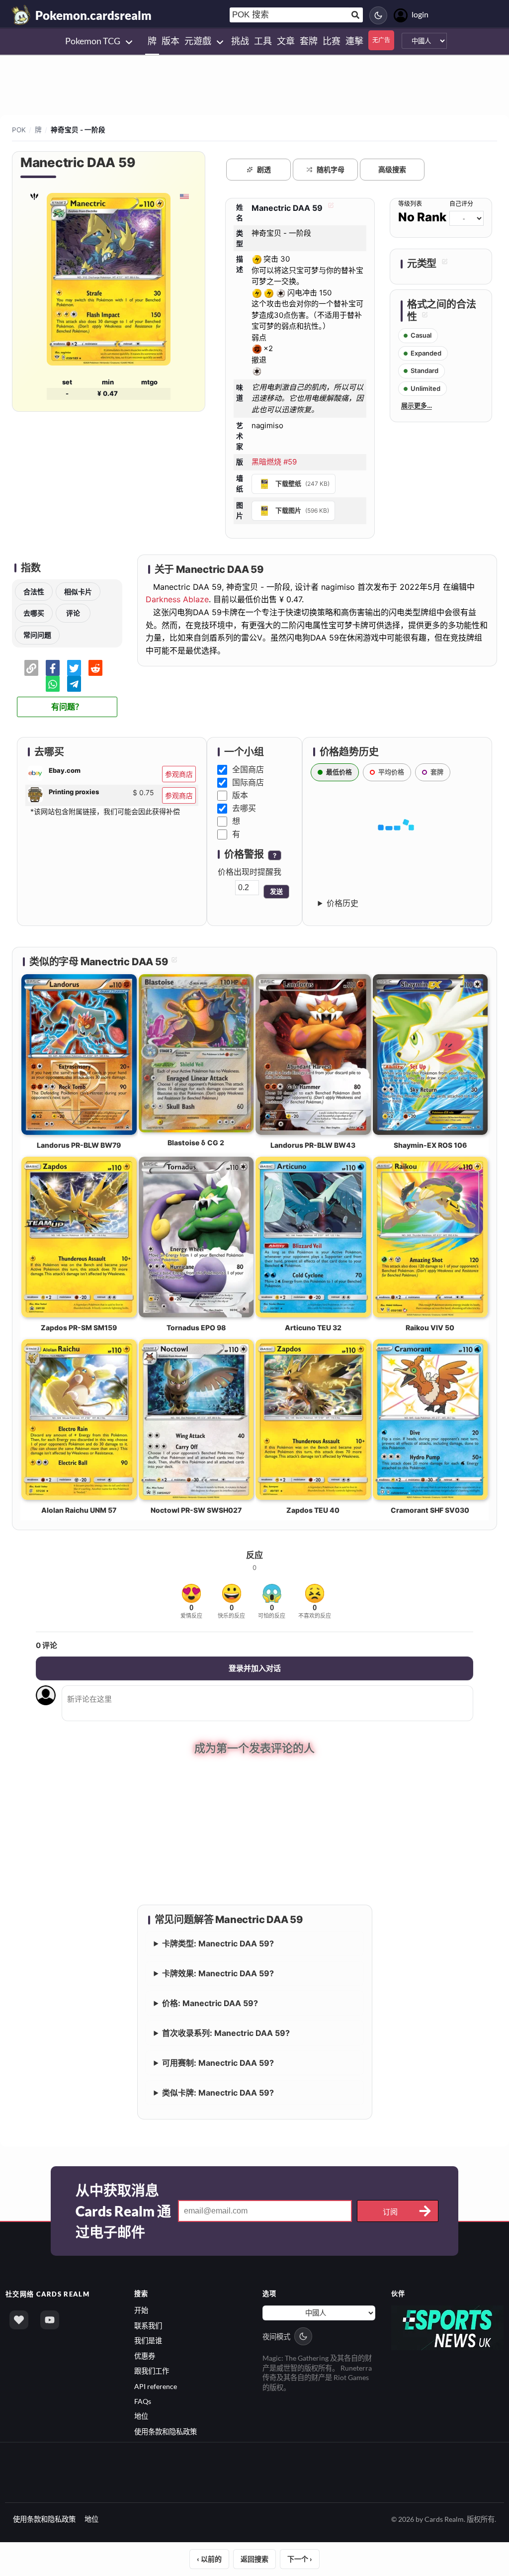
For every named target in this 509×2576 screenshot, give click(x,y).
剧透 (264, 169)
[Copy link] (31, 668)
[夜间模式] (378, 15)
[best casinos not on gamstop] (448, 2327)
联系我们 (148, 2326)
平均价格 (391, 772)
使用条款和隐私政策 (166, 2432)
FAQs (143, 2401)
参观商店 (179, 774)
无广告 (381, 40)
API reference (156, 2386)
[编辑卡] (330, 208)
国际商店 (248, 782)
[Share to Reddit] (95, 668)
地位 (141, 2416)
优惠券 (145, 2356)
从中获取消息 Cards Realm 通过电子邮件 (123, 2211)
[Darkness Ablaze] (34, 196)
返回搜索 (254, 2559)
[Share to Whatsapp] (53, 684)
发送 (276, 891)
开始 (141, 2310)
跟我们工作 (152, 2371)
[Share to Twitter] (74, 668)
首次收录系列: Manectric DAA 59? (226, 2033)
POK (19, 130)
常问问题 (37, 635)
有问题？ (67, 707)
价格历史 (342, 903)
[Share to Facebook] (53, 668)
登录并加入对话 (255, 1668)
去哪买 (34, 613)
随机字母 (331, 169)
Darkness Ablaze (177, 599)
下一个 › (300, 2559)
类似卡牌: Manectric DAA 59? (218, 2093)
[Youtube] (50, 2320)
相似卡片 (78, 592)
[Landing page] (21, 15)
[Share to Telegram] (74, 684)
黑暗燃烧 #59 (274, 462)
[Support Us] (19, 2320)
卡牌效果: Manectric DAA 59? (218, 1973)
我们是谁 (148, 2341)
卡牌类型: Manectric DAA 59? (218, 1943)
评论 (73, 613)
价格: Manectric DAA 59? (210, 2003)
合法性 (34, 592)
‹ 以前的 (209, 2559)
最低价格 (339, 772)
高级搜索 (392, 169)
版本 (240, 795)
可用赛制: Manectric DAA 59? (218, 2063)
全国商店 (248, 769)
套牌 (437, 772)
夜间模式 (276, 2337)
